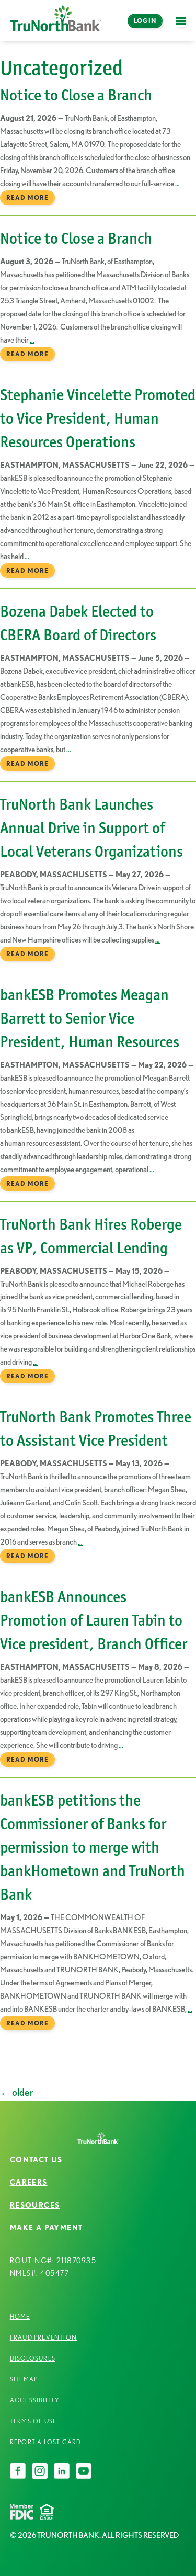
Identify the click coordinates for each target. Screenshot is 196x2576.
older (17, 2092)
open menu (183, 27)
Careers (29, 2182)
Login (145, 21)
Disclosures (33, 2358)
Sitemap (24, 2379)
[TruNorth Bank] (56, 21)
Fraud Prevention (43, 2337)
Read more (27, 197)
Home (20, 2316)
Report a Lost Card (46, 2442)
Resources (35, 2205)
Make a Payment (47, 2228)
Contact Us (36, 2160)
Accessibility (35, 2400)
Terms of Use (33, 2421)
